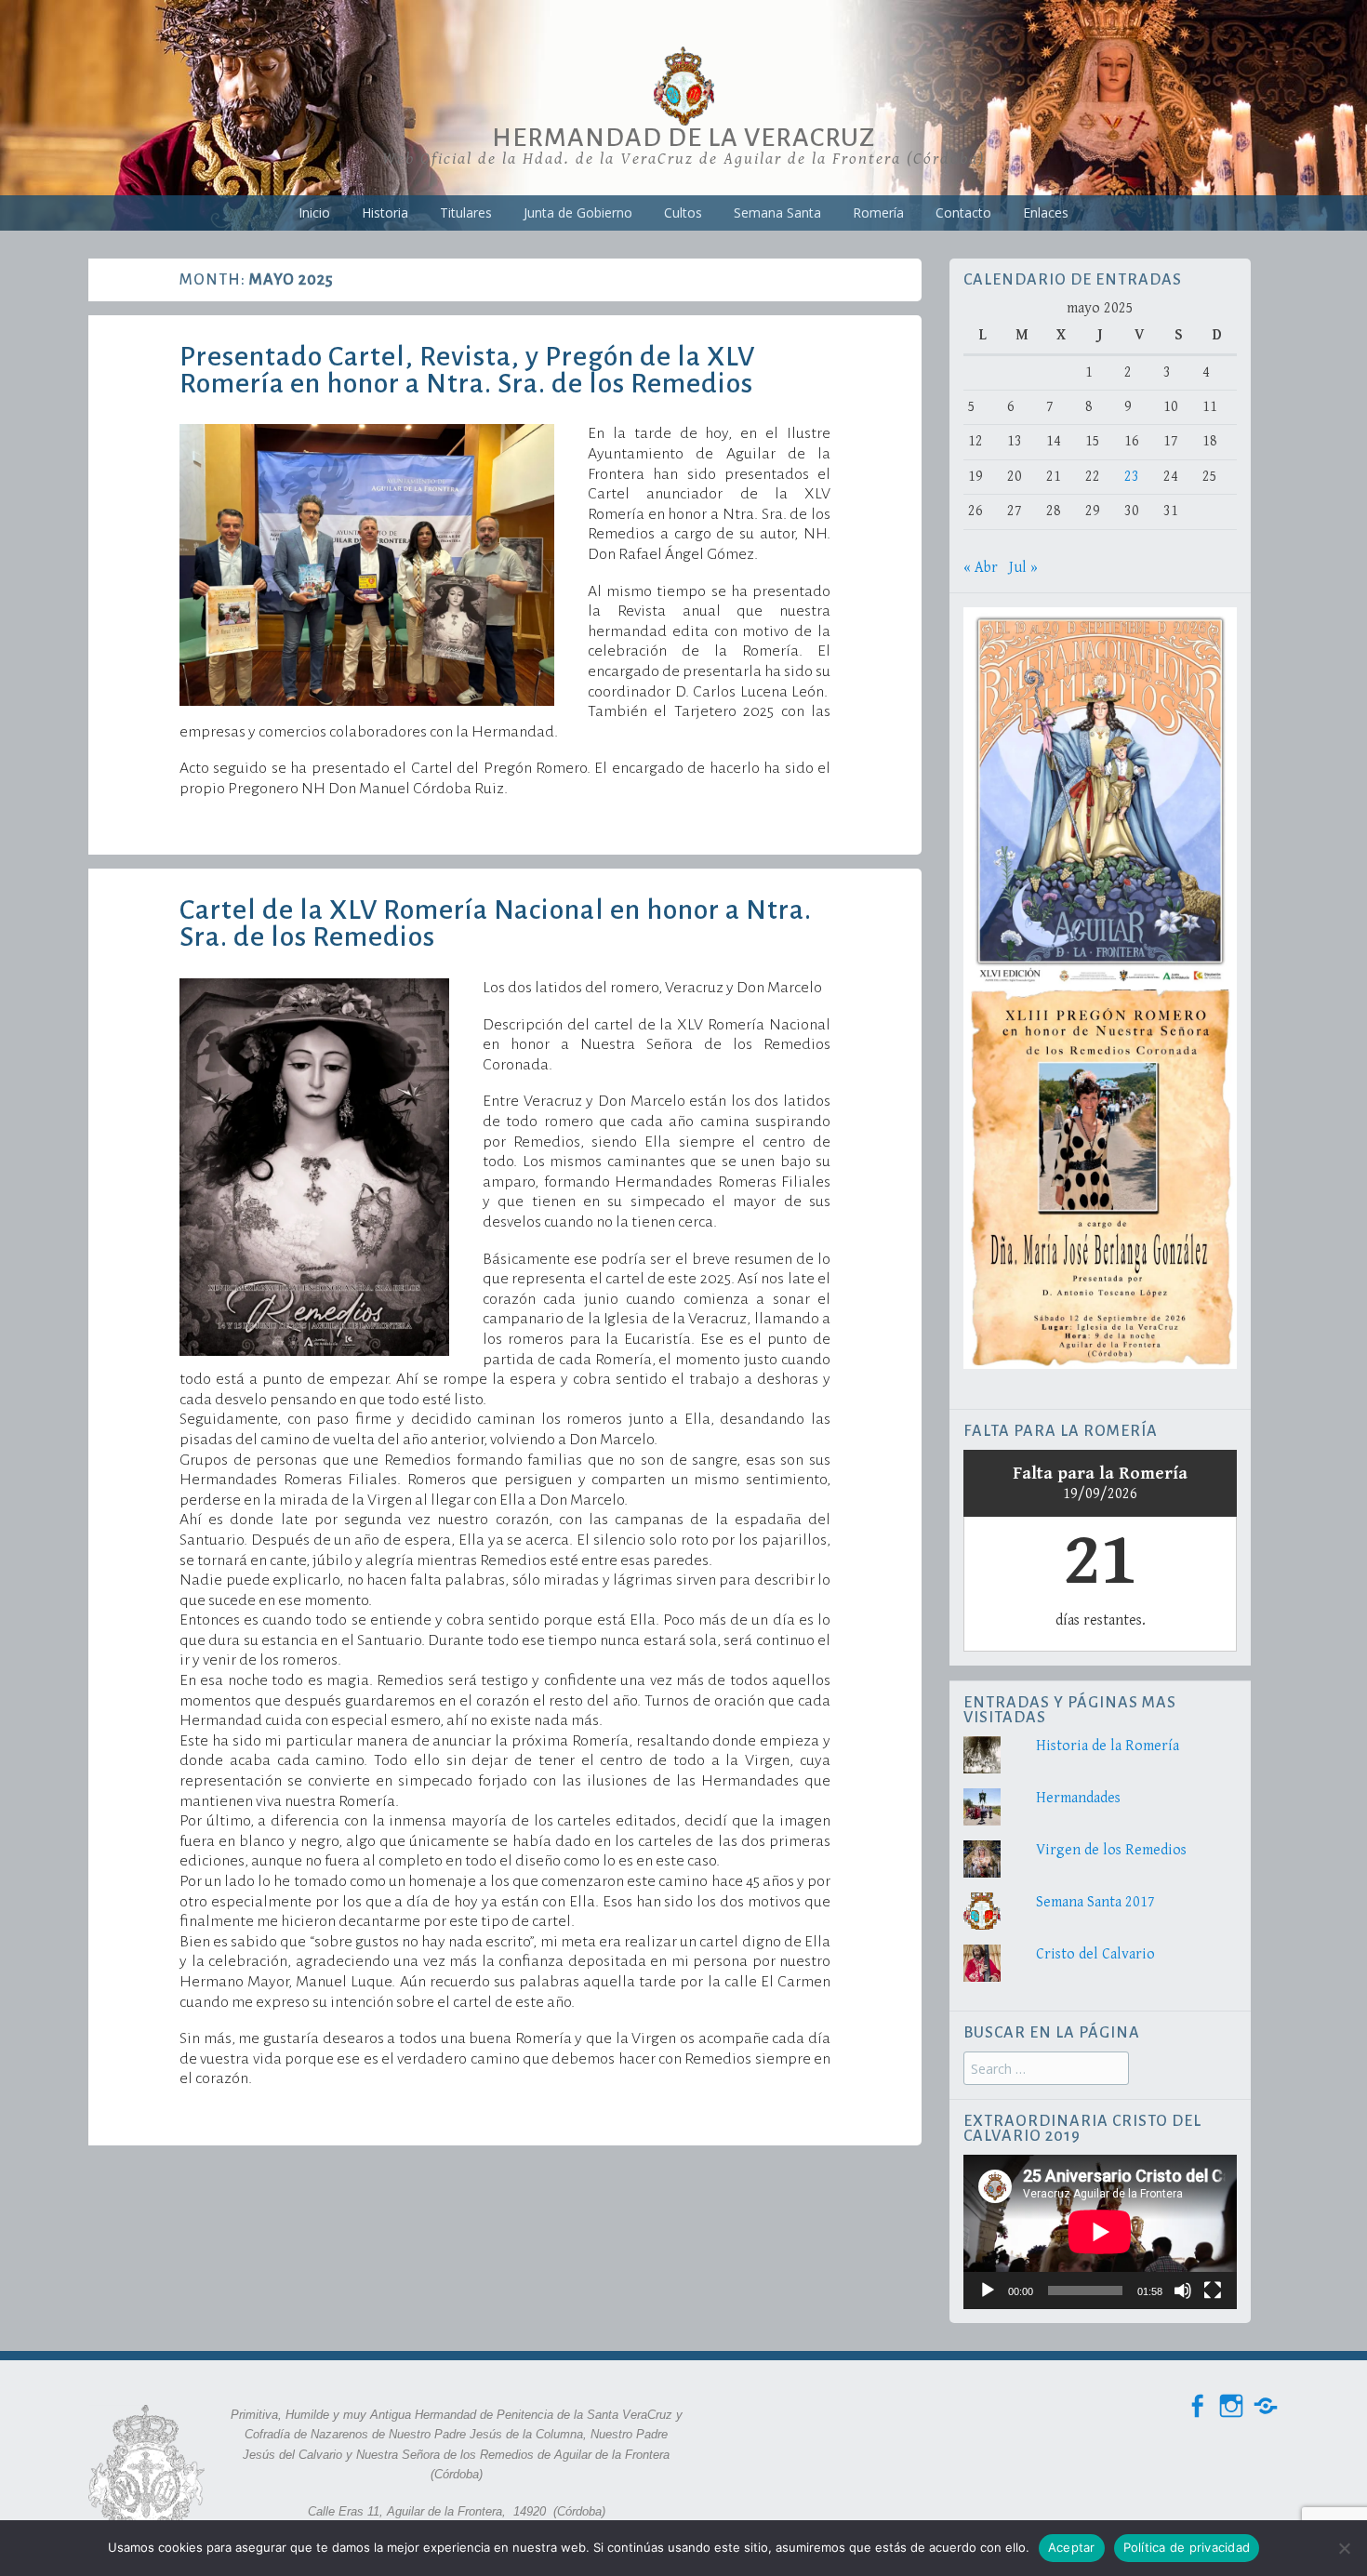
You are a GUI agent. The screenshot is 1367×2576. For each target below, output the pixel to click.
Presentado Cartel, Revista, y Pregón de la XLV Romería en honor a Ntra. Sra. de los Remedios (467, 370)
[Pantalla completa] (1213, 2291)
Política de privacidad (1187, 2547)
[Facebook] (1197, 2406)
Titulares (466, 212)
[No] (1344, 2548)
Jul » (1023, 568)
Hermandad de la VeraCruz (683, 138)
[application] (1100, 2231)
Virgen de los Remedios (1111, 1850)
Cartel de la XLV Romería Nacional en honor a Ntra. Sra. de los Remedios (496, 923)
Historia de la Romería (1108, 1746)
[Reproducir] (988, 2291)
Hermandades (1078, 1798)
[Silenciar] (1183, 2291)
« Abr (981, 568)
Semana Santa (777, 212)
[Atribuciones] (1266, 2406)
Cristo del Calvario (1095, 1954)
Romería (878, 212)
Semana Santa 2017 (1095, 1902)
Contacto (963, 212)
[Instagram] (1231, 2406)
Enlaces (1046, 212)
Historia (385, 212)
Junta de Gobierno (578, 212)
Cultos (683, 212)
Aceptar (1072, 2547)
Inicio (314, 212)
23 (1132, 477)
